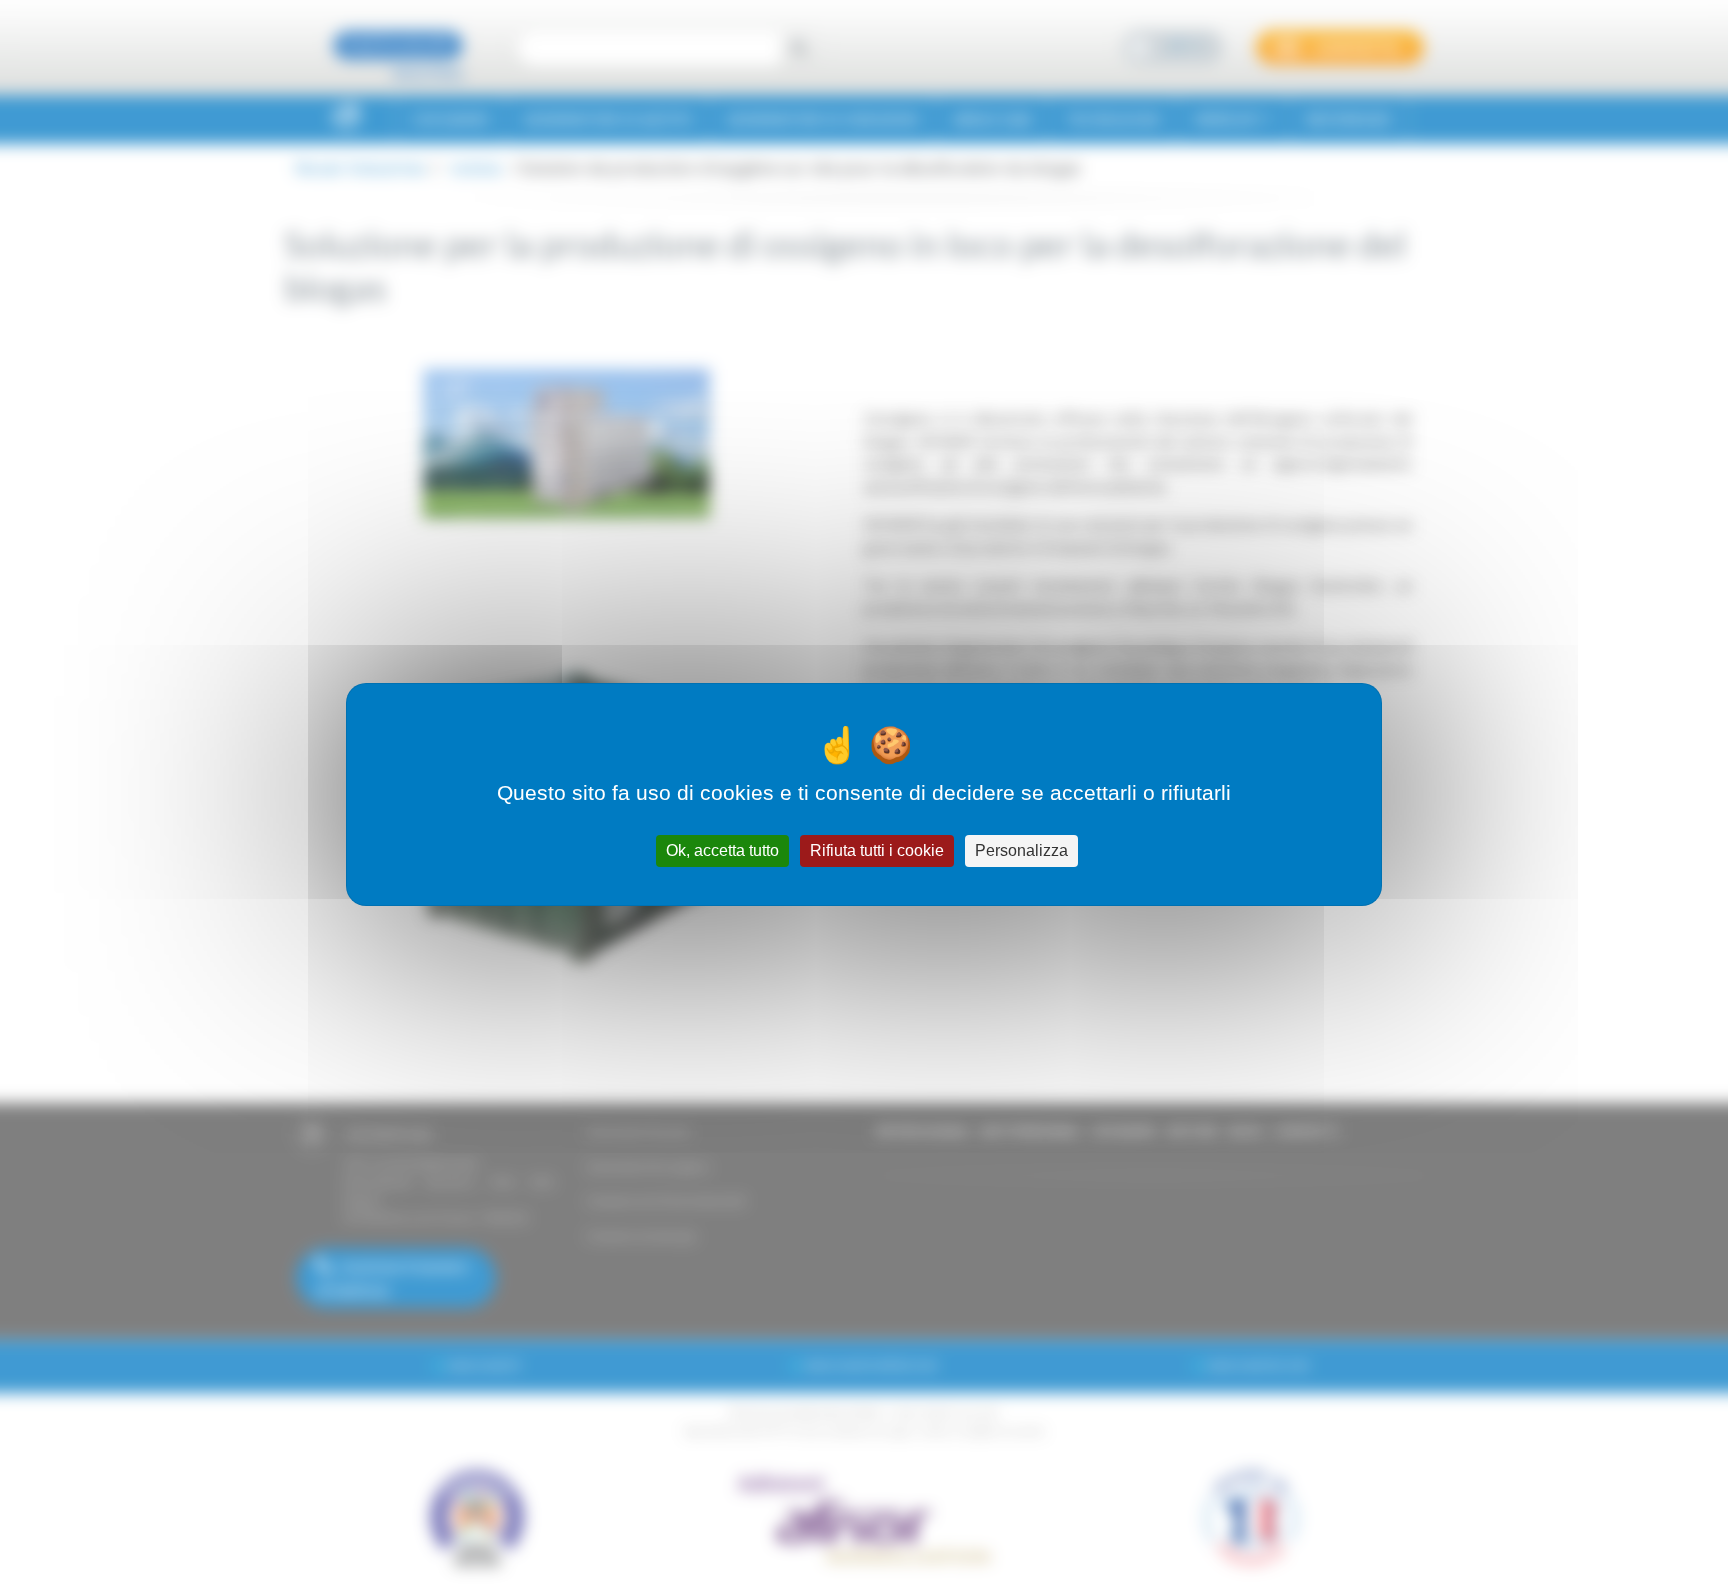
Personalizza (1021, 850)
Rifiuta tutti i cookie (877, 850)
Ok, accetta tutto (722, 850)
